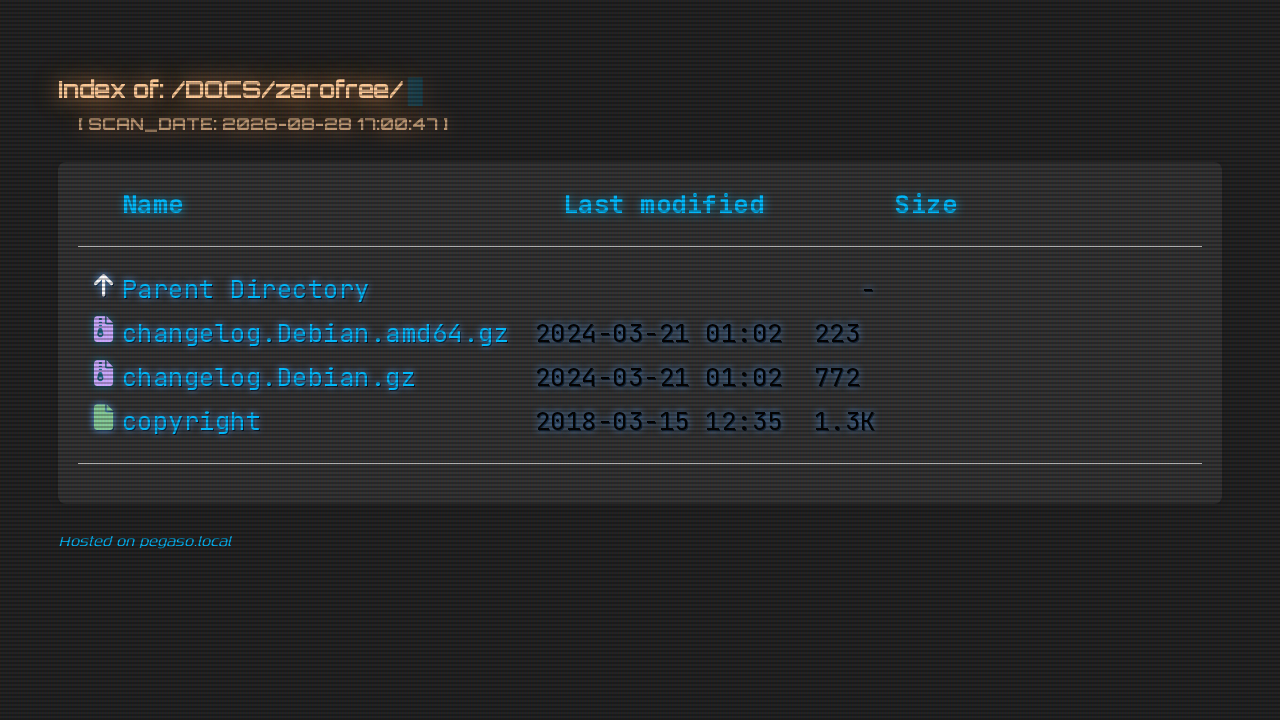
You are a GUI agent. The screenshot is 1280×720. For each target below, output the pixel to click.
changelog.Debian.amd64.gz (316, 333)
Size (926, 204)
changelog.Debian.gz (269, 377)
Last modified (664, 204)
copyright (192, 421)
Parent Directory (246, 289)
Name (153, 204)
